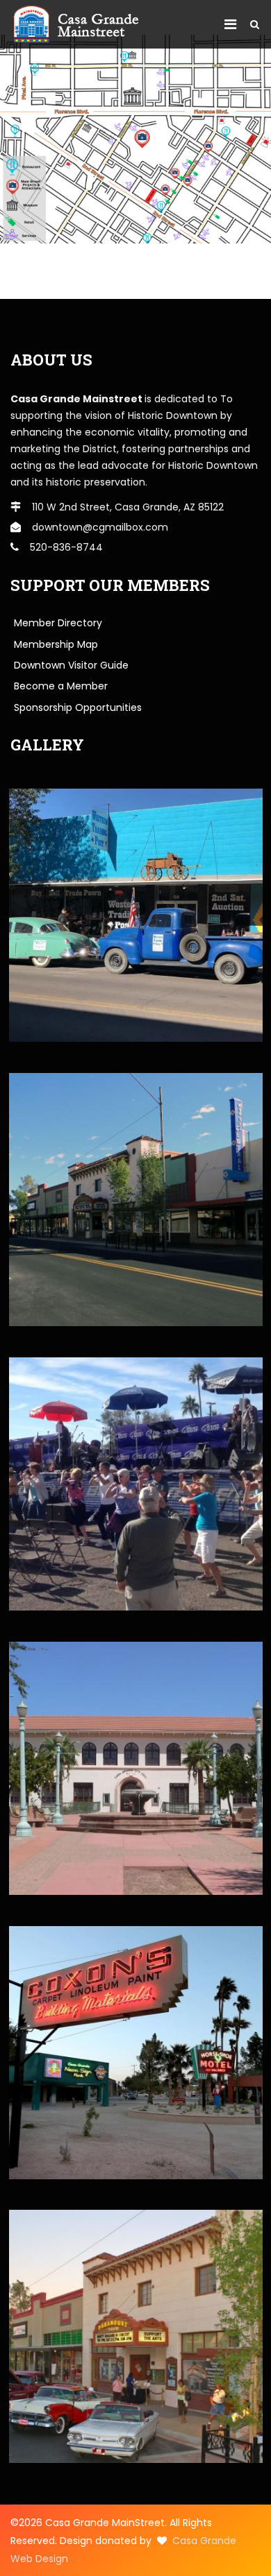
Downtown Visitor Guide (71, 665)
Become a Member (61, 686)
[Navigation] (230, 24)
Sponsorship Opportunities (78, 707)
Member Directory (58, 623)
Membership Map (56, 644)
